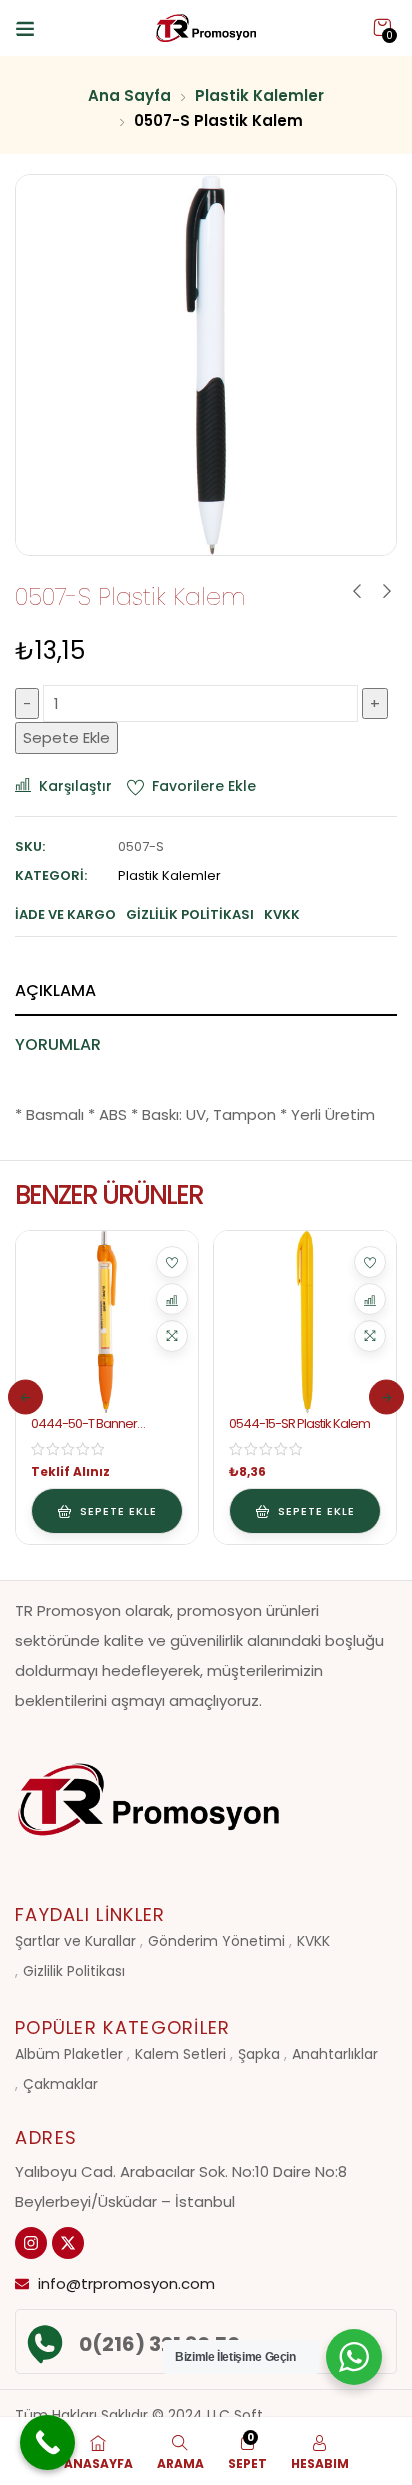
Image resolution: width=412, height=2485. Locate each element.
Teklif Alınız (70, 1471)
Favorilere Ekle (204, 786)
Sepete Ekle (66, 737)
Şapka (259, 2054)
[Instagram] (31, 2243)
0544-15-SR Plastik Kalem (299, 1423)
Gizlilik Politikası (74, 1971)
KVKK (313, 1941)
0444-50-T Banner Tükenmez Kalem (84, 1432)
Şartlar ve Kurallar (75, 1941)
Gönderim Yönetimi (216, 1941)
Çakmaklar (60, 2084)
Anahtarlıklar (335, 2054)
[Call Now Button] (47, 2442)
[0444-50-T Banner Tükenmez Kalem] (107, 1322)
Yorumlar (58, 1044)
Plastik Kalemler (259, 95)
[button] (382, 27)
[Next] (386, 1397)
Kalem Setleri (180, 2054)
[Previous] (25, 1397)
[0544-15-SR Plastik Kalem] (305, 1322)
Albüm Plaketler (69, 2054)
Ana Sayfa (129, 95)
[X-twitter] (68, 2243)
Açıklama (55, 990)
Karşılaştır (75, 786)
